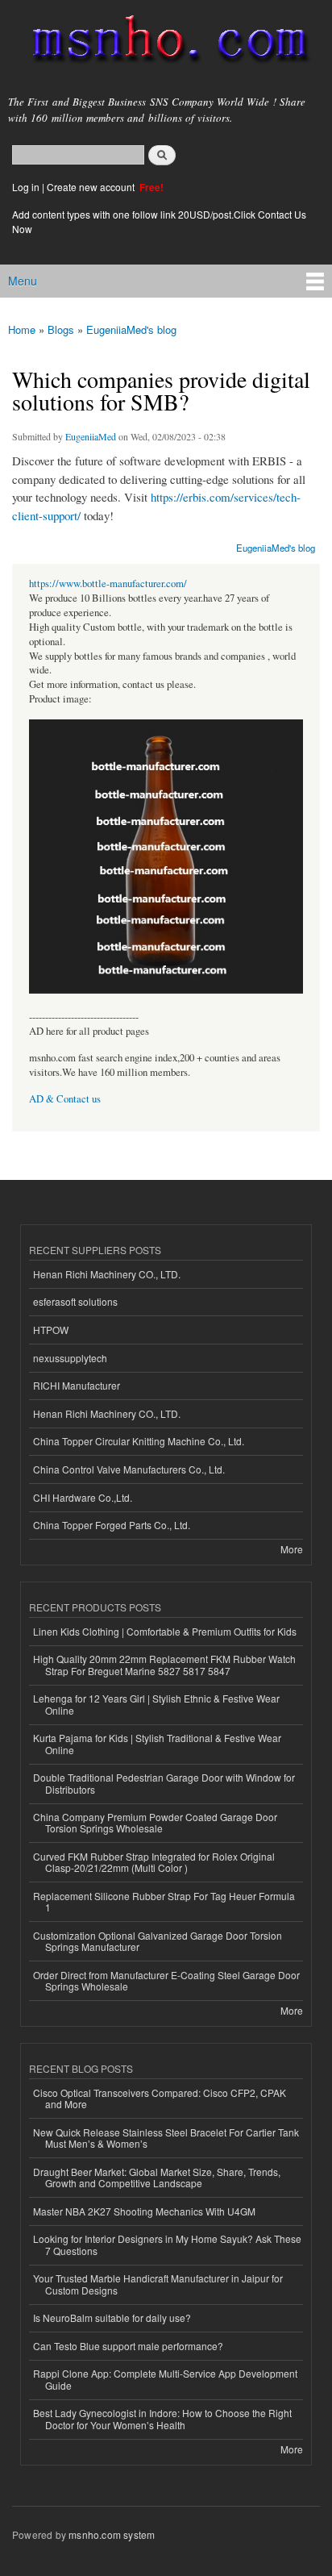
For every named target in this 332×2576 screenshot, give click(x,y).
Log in (26, 187)
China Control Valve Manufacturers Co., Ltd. (129, 1469)
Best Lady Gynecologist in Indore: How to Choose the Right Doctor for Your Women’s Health (162, 2418)
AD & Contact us (65, 1099)
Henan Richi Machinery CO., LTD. (107, 1274)
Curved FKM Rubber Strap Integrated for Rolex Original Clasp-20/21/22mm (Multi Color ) (154, 1862)
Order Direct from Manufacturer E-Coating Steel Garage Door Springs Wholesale (166, 1980)
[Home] (163, 42)
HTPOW (51, 1330)
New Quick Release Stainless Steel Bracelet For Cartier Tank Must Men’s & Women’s (166, 2138)
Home (22, 329)
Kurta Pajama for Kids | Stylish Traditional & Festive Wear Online (157, 1743)
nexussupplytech (70, 1358)
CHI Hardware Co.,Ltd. (83, 1497)
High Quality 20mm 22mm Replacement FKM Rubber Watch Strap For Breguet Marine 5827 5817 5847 (164, 1664)
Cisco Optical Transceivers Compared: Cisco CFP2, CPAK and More (160, 2098)
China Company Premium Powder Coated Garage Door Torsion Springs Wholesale (155, 1822)
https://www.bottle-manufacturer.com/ (108, 584)
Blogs (61, 329)
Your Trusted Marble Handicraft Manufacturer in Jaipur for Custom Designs (158, 2284)
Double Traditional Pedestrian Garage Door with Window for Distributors (164, 1783)
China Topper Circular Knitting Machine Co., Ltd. (139, 1441)
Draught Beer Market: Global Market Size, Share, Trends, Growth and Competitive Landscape (157, 2177)
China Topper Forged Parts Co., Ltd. (112, 1525)
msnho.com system (112, 2534)
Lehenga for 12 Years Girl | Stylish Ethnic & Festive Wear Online (156, 1704)
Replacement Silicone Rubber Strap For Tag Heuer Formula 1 (164, 1901)
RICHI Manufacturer (77, 1385)
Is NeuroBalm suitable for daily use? (112, 2318)
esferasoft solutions (75, 1301)
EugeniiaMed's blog (131, 329)
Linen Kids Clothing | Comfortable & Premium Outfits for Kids (165, 1631)
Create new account (92, 187)
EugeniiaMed (91, 436)
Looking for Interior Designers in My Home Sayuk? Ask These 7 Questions (167, 2244)
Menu (23, 281)
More (292, 1549)
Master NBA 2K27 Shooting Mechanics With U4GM (144, 2211)
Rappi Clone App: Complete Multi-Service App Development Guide (165, 2379)
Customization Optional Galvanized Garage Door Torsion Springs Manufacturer (158, 1941)
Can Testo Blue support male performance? (128, 2346)
